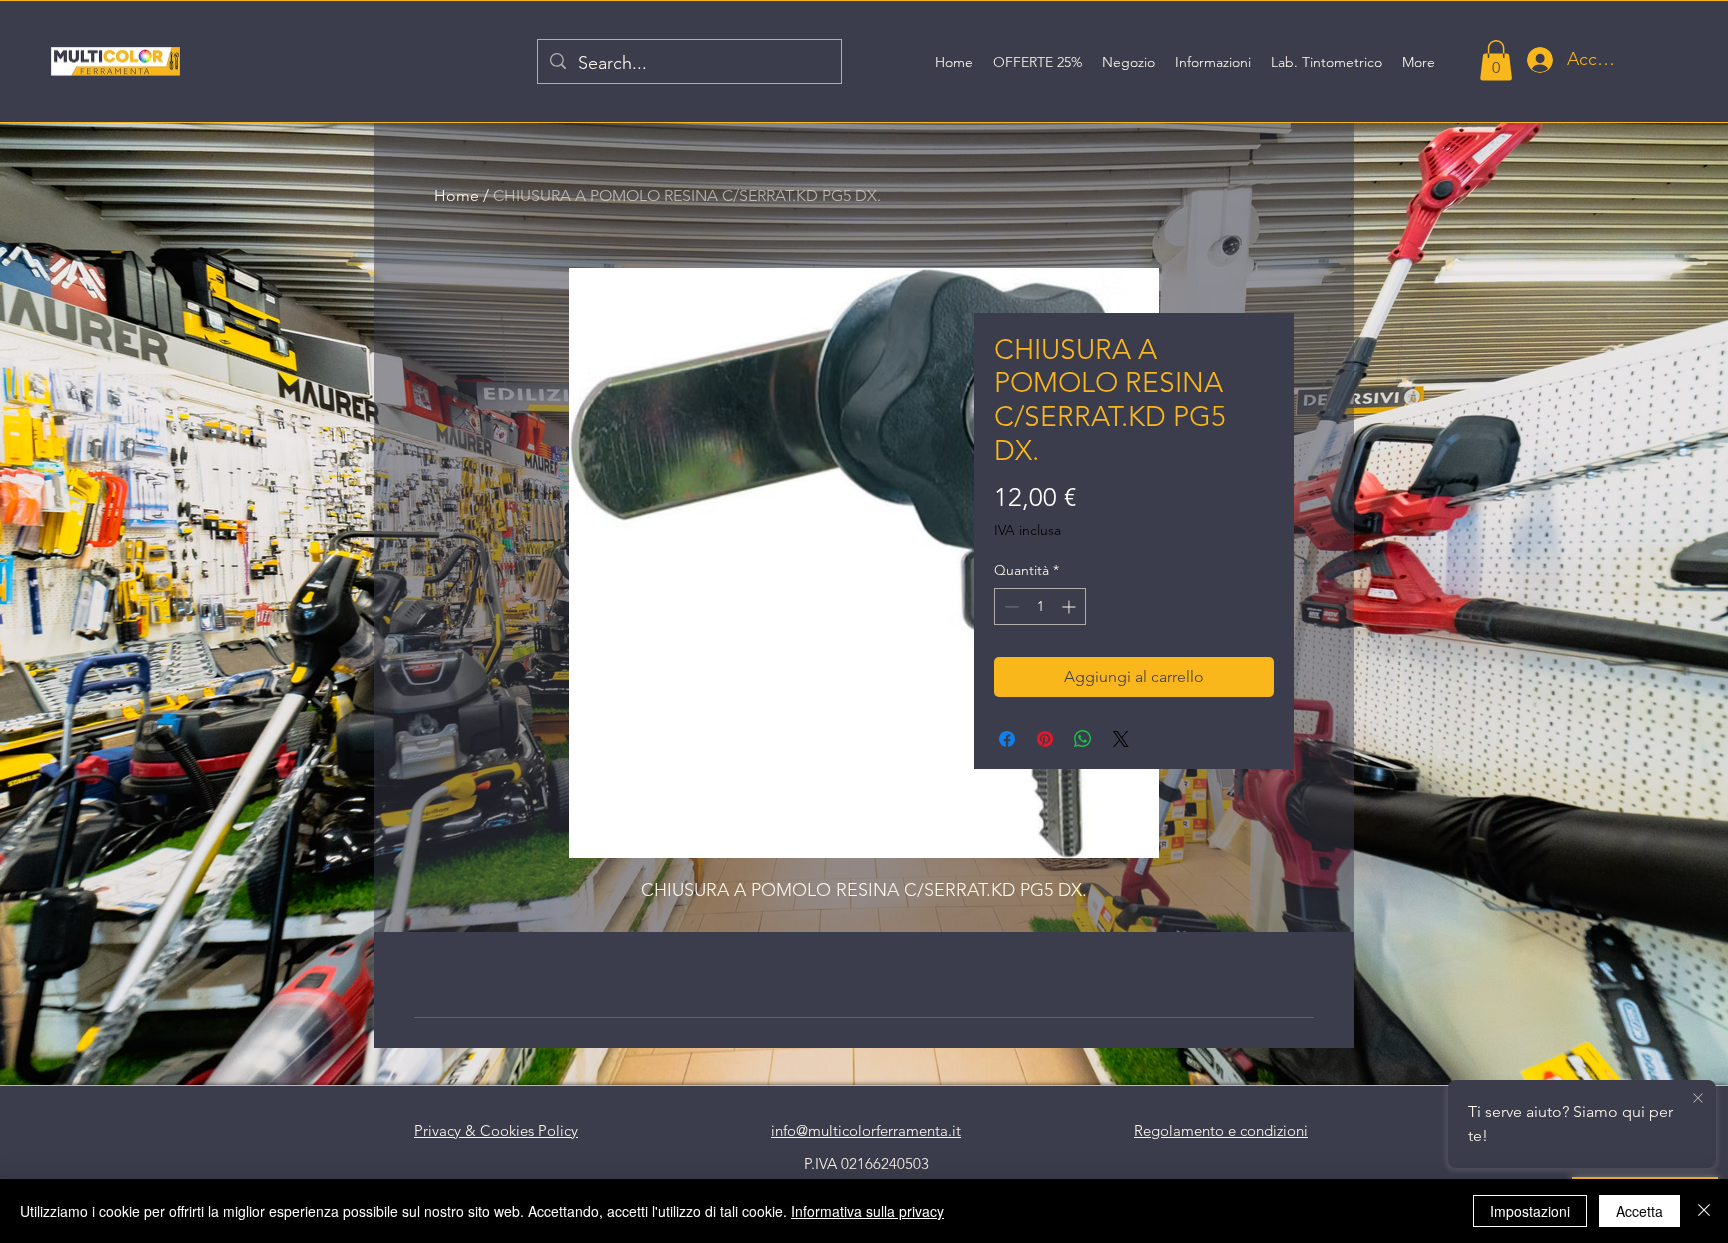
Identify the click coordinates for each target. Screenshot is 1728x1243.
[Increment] (1070, 606)
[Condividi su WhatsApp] (1083, 739)
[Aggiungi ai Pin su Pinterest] (1045, 739)
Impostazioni (1530, 1211)
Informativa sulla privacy (867, 1211)
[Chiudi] (1704, 1211)
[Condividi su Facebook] (1007, 739)
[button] (1496, 60)
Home (456, 195)
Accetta (1639, 1211)
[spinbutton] (1040, 606)
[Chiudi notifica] (1698, 1096)
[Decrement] (1009, 606)
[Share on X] (1121, 739)
